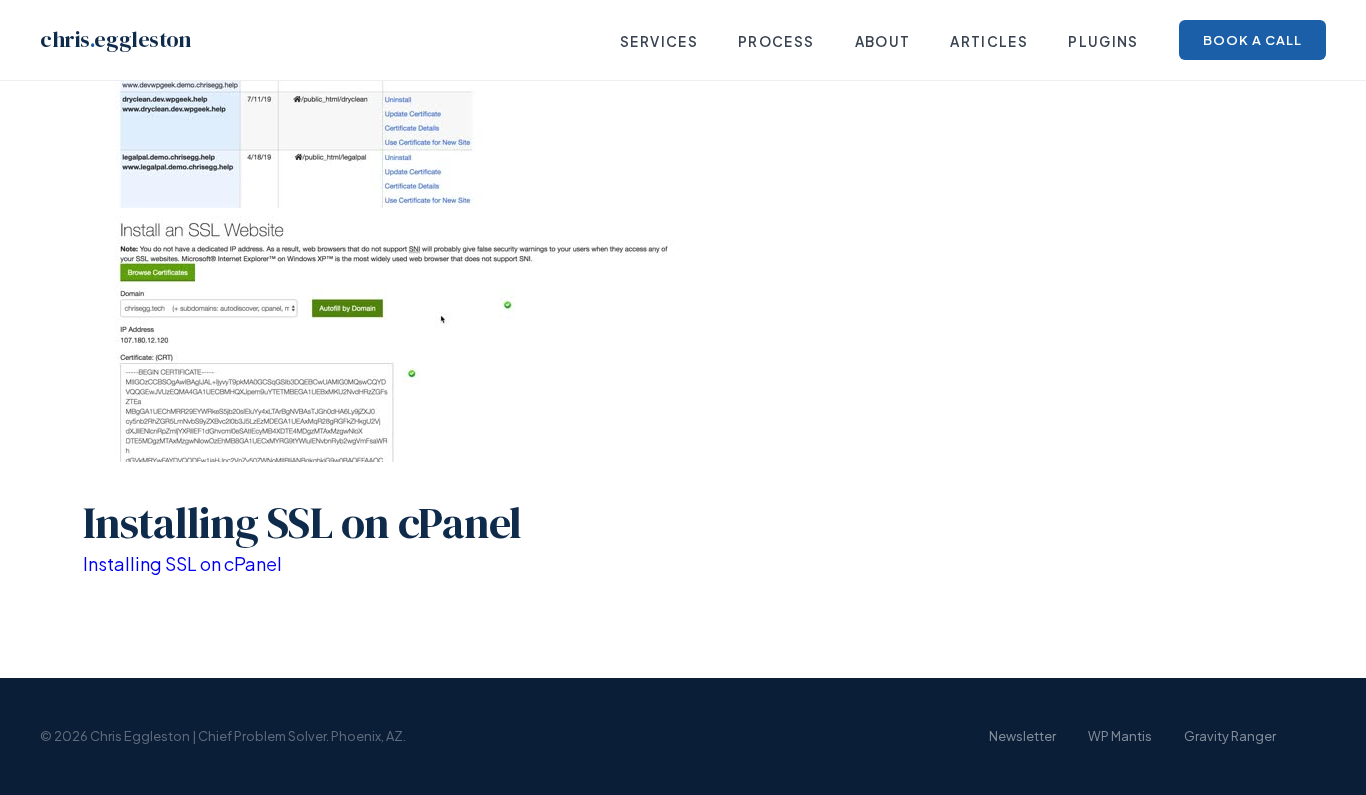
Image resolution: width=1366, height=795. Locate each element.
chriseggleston (115, 39)
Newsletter (1022, 736)
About (883, 41)
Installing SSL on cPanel (182, 563)
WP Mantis (1120, 736)
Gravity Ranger (1230, 736)
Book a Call (1252, 40)
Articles (989, 41)
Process (776, 41)
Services (659, 41)
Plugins (1103, 41)
